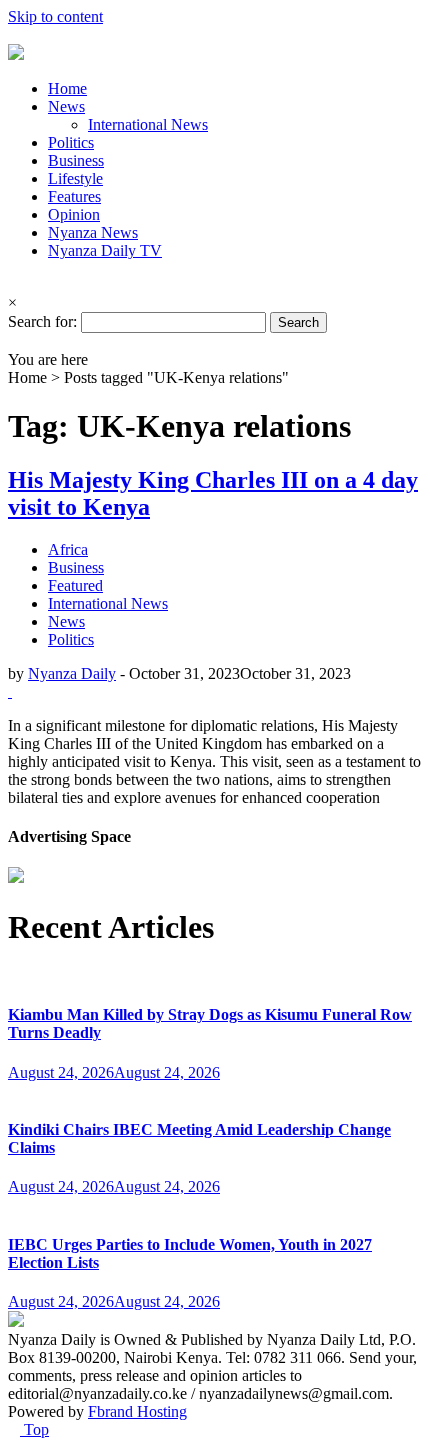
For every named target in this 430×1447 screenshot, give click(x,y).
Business (76, 160)
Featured (75, 585)
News (66, 106)
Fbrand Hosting (137, 1411)
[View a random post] (14, 341)
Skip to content (55, 16)
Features (74, 196)
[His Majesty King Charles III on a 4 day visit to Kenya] (10, 691)
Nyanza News (93, 232)
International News (148, 124)
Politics (71, 142)
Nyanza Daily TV (105, 250)
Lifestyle (75, 178)
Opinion (74, 214)
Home (67, 88)
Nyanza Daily (72, 673)
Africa (68, 549)
